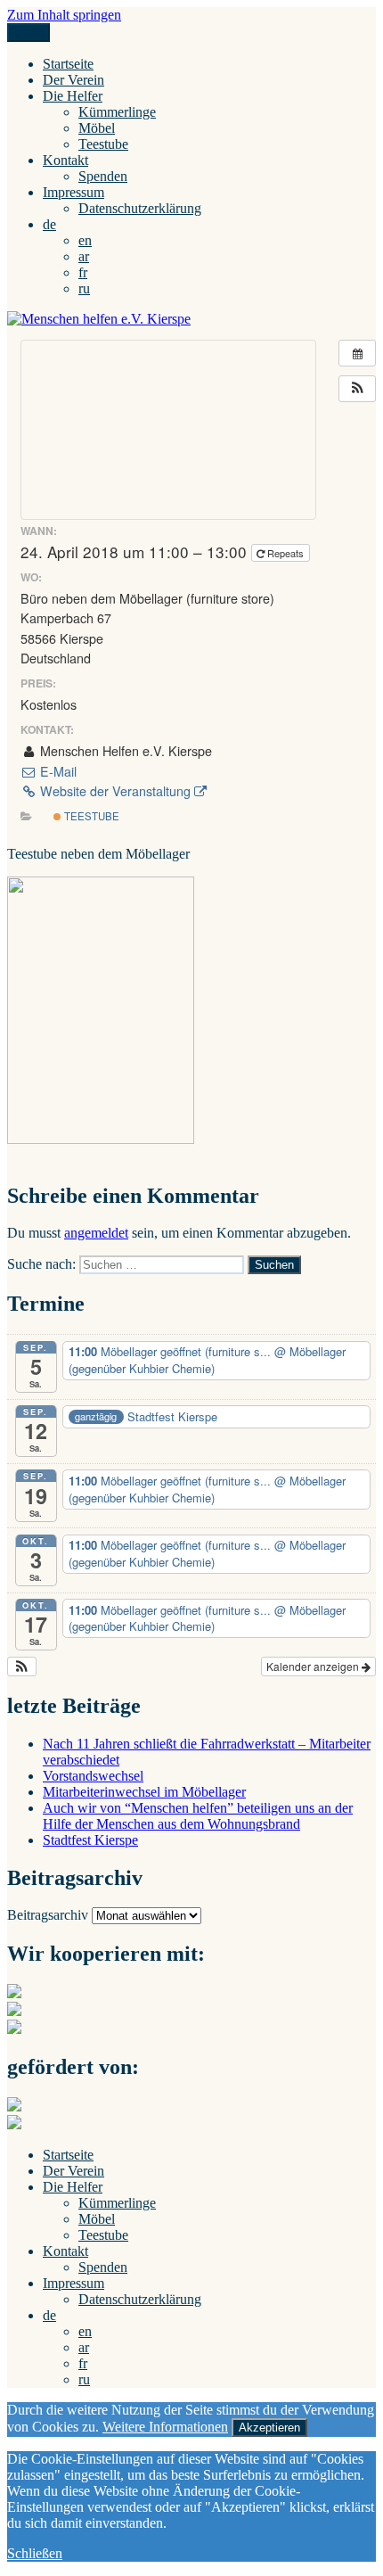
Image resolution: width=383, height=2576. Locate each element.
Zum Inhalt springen (64, 15)
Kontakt (65, 160)
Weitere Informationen (165, 2427)
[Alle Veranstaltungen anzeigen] (357, 353)
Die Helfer (73, 96)
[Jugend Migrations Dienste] (14, 2107)
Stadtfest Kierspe (90, 1840)
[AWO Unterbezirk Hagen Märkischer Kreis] (14, 2029)
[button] (357, 389)
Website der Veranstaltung (115, 791)
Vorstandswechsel (93, 1776)
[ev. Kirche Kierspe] (14, 2011)
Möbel (97, 128)
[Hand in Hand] (14, 1993)
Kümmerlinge (117, 112)
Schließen (35, 2553)
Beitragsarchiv (48, 1915)
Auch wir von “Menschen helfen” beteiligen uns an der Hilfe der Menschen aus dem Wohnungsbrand (198, 1816)
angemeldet (96, 1233)
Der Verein (73, 80)
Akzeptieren (269, 2428)
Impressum (73, 192)
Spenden (103, 176)
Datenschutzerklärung (140, 208)
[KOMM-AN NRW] (14, 2124)
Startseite (68, 64)
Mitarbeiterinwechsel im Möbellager (144, 1792)
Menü (29, 33)
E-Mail (57, 771)
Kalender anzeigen (314, 1666)
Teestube (103, 144)
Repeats (285, 553)
